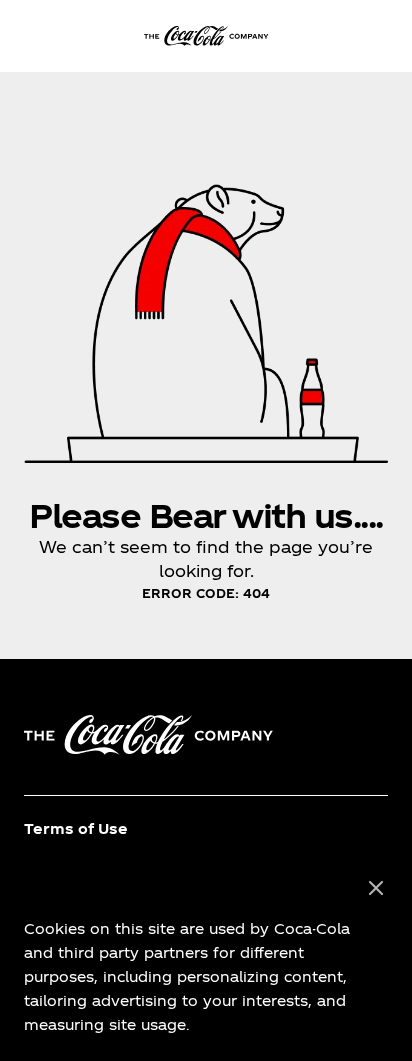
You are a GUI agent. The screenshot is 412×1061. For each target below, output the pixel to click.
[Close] (376, 889)
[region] (206, 957)
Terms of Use (76, 828)
